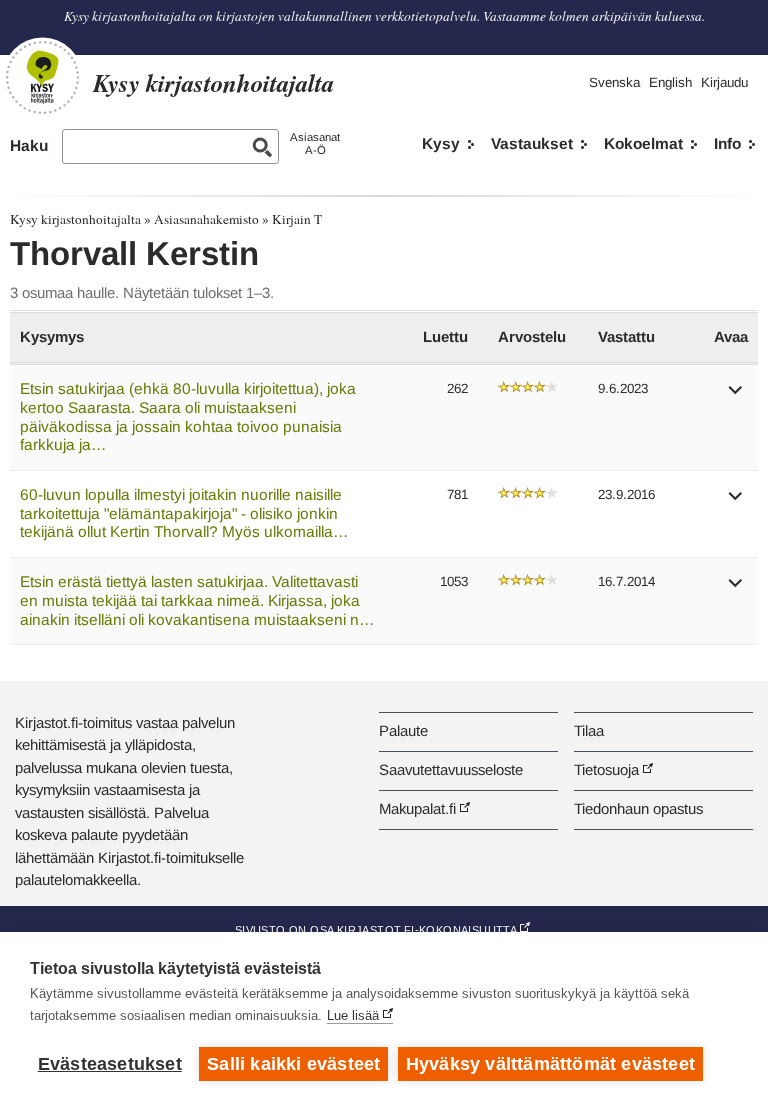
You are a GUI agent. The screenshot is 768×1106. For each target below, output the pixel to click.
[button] (736, 396)
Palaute (403, 730)
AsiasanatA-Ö (315, 143)
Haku (29, 145)
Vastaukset (532, 143)
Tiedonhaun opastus (638, 808)
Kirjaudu (724, 82)
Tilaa (589, 730)
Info (727, 143)
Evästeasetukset (110, 1064)
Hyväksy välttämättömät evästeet (550, 1064)
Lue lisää (353, 1015)
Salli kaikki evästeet (293, 1064)
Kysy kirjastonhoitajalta (75, 219)
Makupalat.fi (417, 808)
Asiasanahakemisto (206, 219)
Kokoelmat (643, 143)
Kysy (441, 143)
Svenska (614, 82)
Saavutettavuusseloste (451, 769)
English (670, 82)
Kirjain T (297, 219)
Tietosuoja (606, 769)
